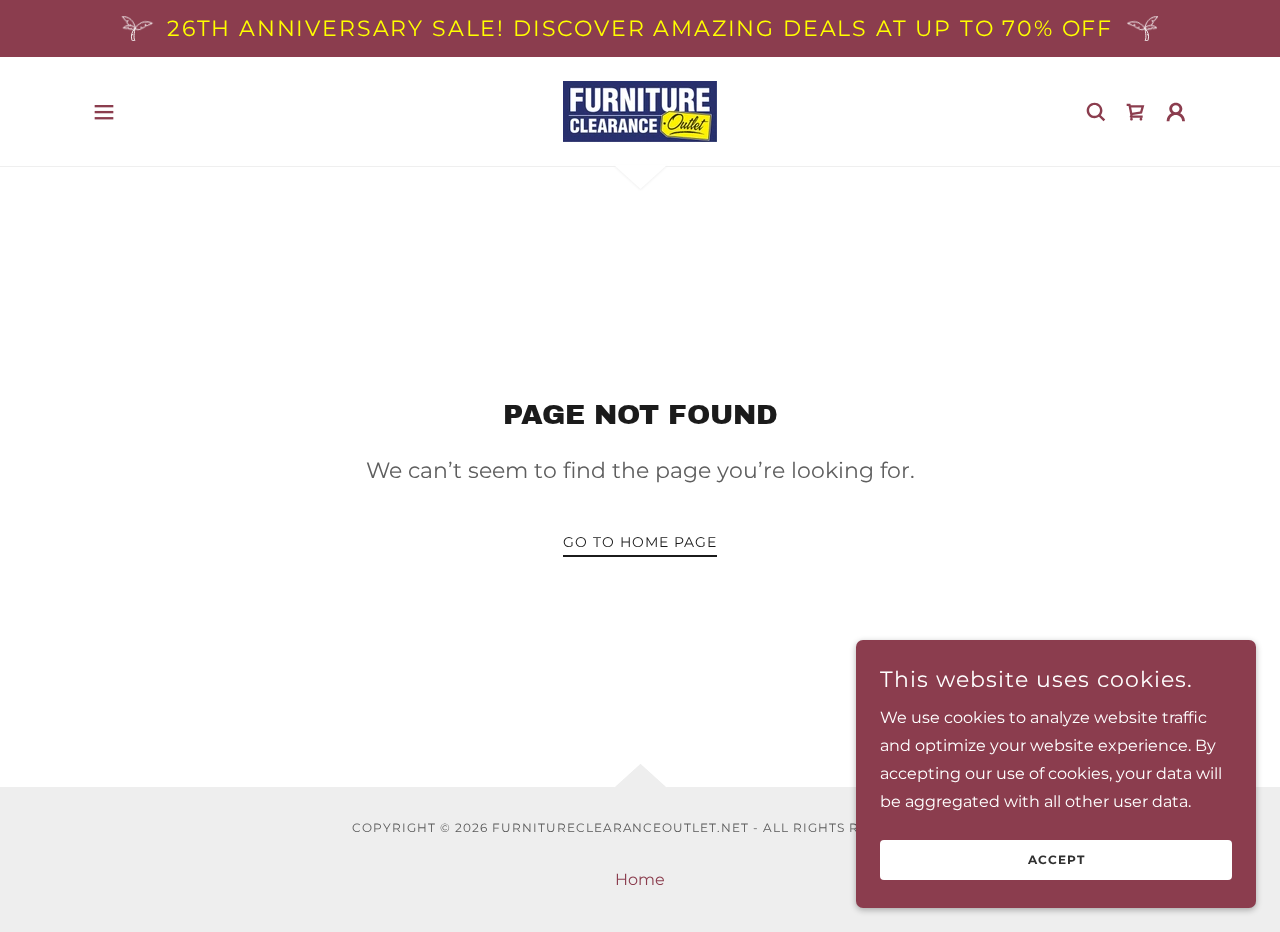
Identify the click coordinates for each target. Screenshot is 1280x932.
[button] (104, 112)
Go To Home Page (640, 542)
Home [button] (640, 879)
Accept (1056, 860)
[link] (640, 110)
